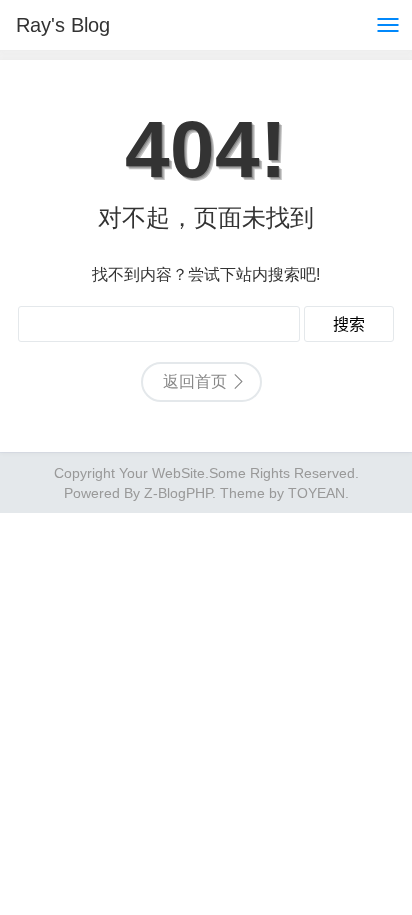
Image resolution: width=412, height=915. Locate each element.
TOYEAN (316, 493)
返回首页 (195, 381)
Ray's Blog (63, 25)
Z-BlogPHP (178, 493)
